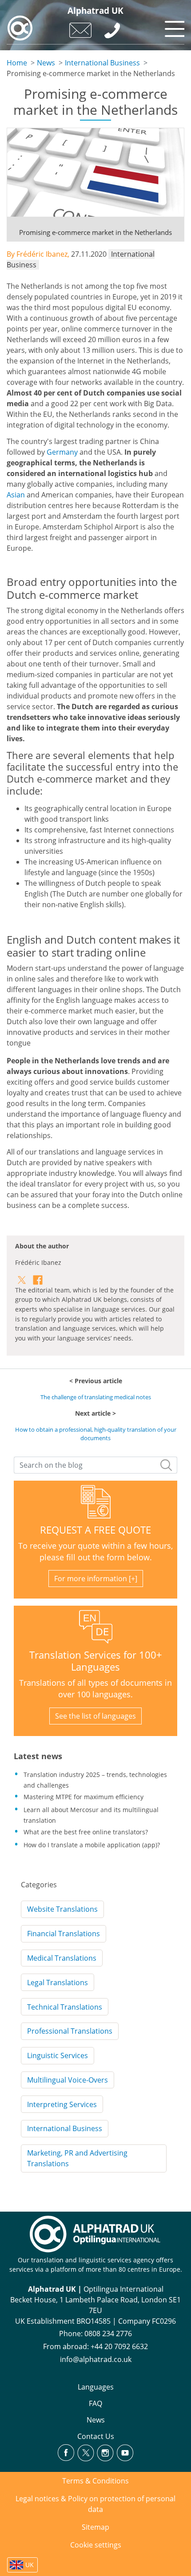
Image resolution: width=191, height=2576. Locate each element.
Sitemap (95, 2527)
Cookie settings (96, 2545)
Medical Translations (62, 1958)
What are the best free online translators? (86, 1832)
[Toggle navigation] (173, 27)
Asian (16, 495)
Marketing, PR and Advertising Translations (77, 2158)
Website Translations (62, 1909)
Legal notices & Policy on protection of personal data (95, 2504)
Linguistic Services (58, 2055)
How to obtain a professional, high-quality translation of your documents (96, 1434)
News (46, 63)
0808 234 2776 (108, 2334)
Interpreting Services (62, 2104)
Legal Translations (58, 1982)
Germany (62, 452)
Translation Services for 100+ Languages (96, 1661)
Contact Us (96, 2436)
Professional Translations (70, 2031)
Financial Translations (64, 1934)
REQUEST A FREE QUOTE (95, 1530)
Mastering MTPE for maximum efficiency (84, 1797)
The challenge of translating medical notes (96, 1397)
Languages (96, 2387)
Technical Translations (65, 2007)
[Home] (20, 28)
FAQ (95, 2403)
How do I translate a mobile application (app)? (92, 1845)
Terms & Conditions (95, 2481)
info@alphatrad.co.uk (96, 2359)
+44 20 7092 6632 (119, 2346)
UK (30, 2565)
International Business (102, 63)
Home (17, 63)
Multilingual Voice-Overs (68, 2080)
